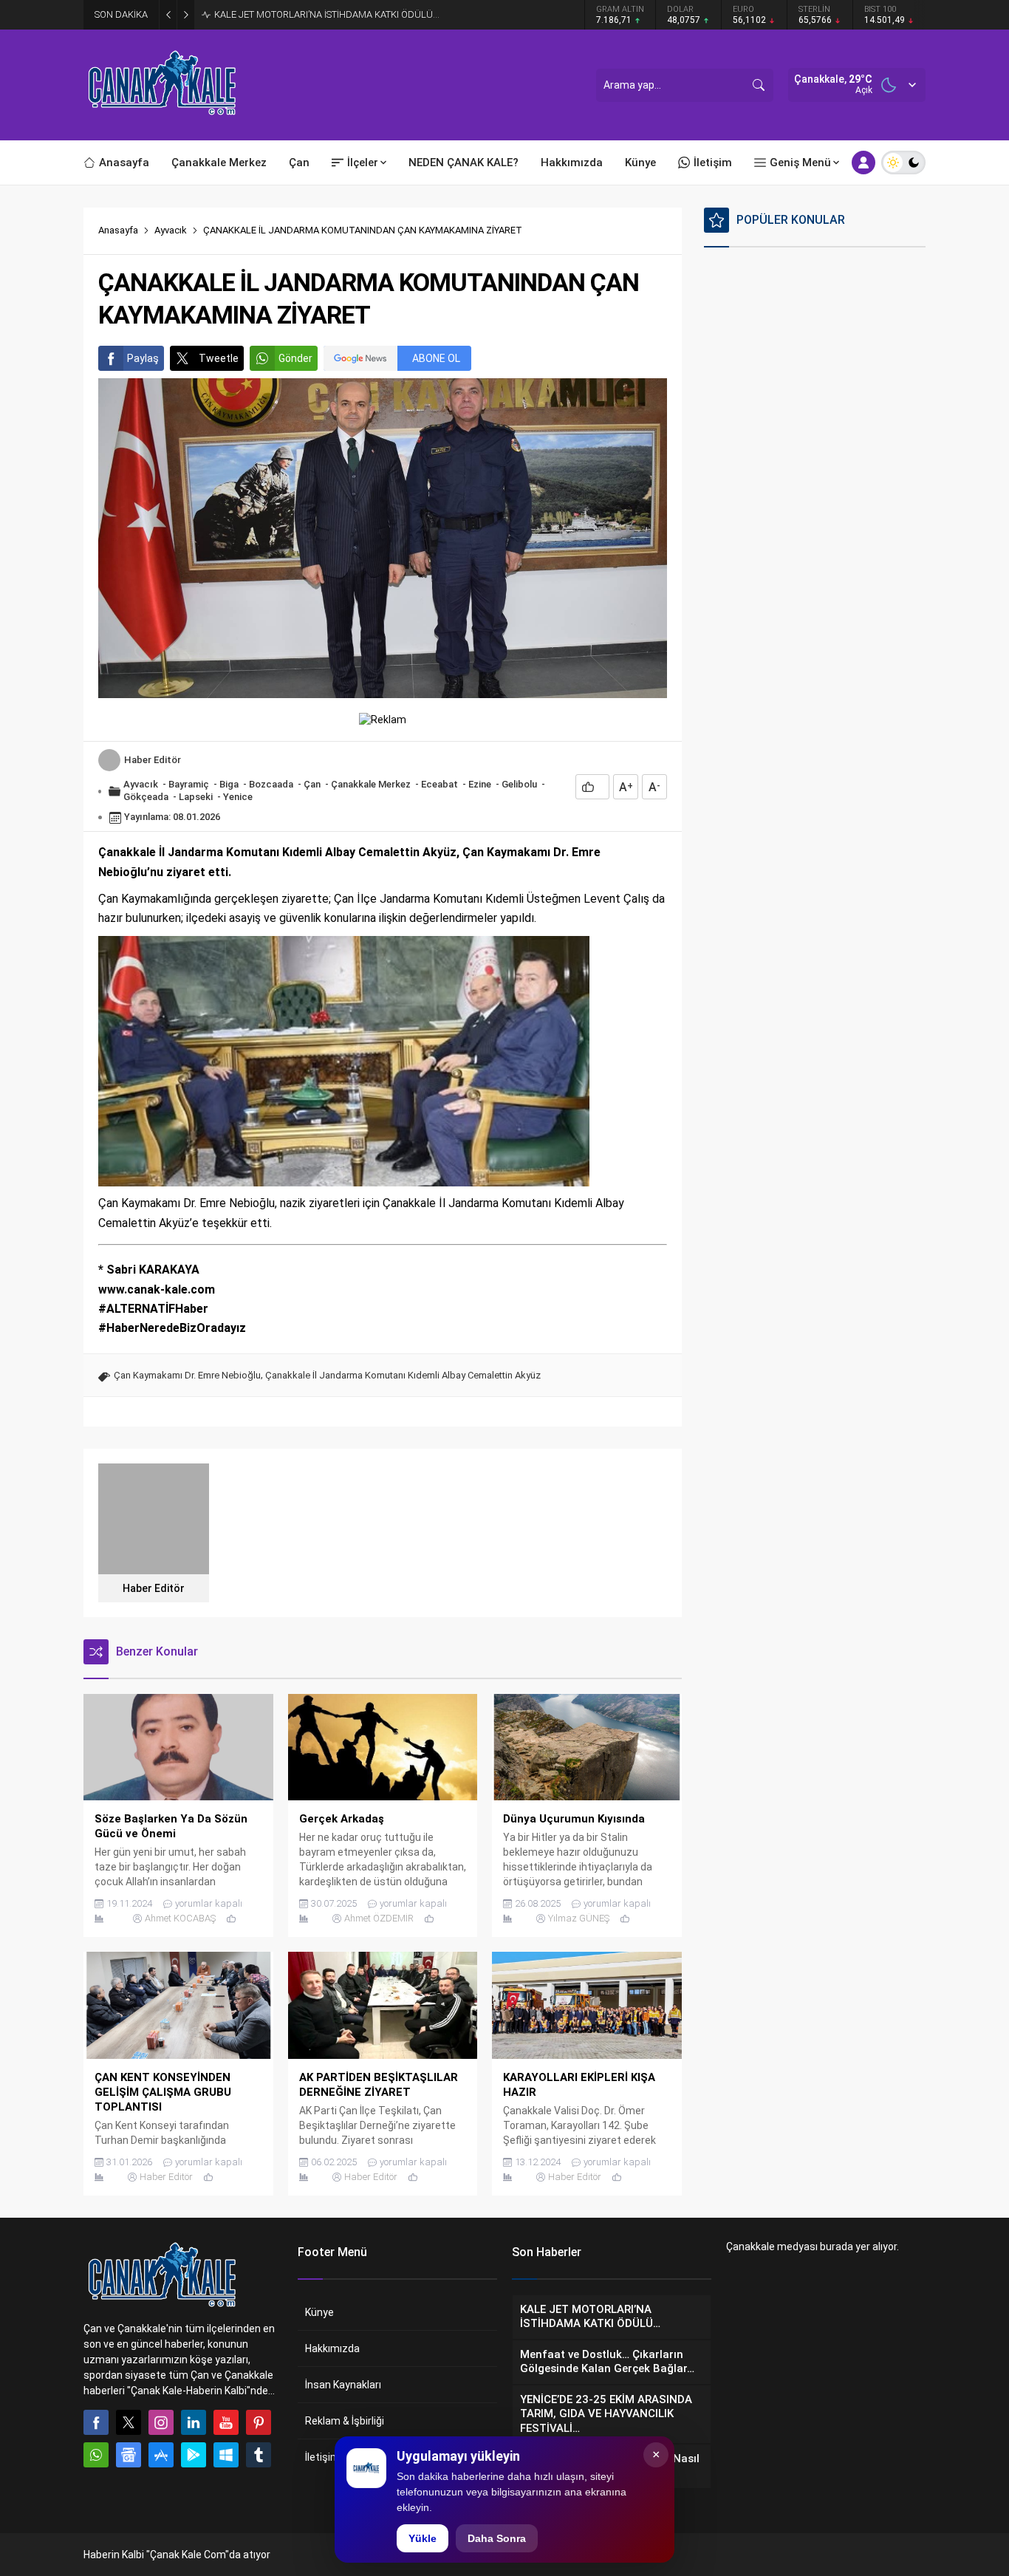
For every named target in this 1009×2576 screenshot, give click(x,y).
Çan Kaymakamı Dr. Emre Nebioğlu (187, 1375)
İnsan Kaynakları (343, 2385)
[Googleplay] (194, 2455)
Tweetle (219, 358)
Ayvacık (171, 230)
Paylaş (143, 358)
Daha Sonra (497, 2538)
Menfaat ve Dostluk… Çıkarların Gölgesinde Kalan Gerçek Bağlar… (353, 14)
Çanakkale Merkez (371, 784)
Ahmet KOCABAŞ (180, 1918)
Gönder (295, 358)
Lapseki (196, 797)
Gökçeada (146, 797)
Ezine (480, 784)
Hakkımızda (332, 2348)
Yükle (423, 2538)
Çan (312, 784)
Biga (229, 784)
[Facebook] (96, 2422)
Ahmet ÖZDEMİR (379, 1918)
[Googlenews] (129, 2455)
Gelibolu (519, 784)
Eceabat (439, 784)
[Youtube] (226, 2422)
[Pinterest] (259, 2422)
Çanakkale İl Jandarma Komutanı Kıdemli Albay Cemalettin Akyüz (403, 1375)
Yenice (238, 797)
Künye (319, 2312)
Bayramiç (189, 784)
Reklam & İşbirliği (345, 2421)
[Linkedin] (194, 2422)
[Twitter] (129, 2422)
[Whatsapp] (96, 2455)
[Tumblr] (259, 2455)
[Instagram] (161, 2422)
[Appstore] (161, 2455)
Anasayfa (118, 230)
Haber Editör (153, 760)
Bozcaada (271, 784)
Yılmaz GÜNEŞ (579, 1918)
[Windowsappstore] (226, 2455)
